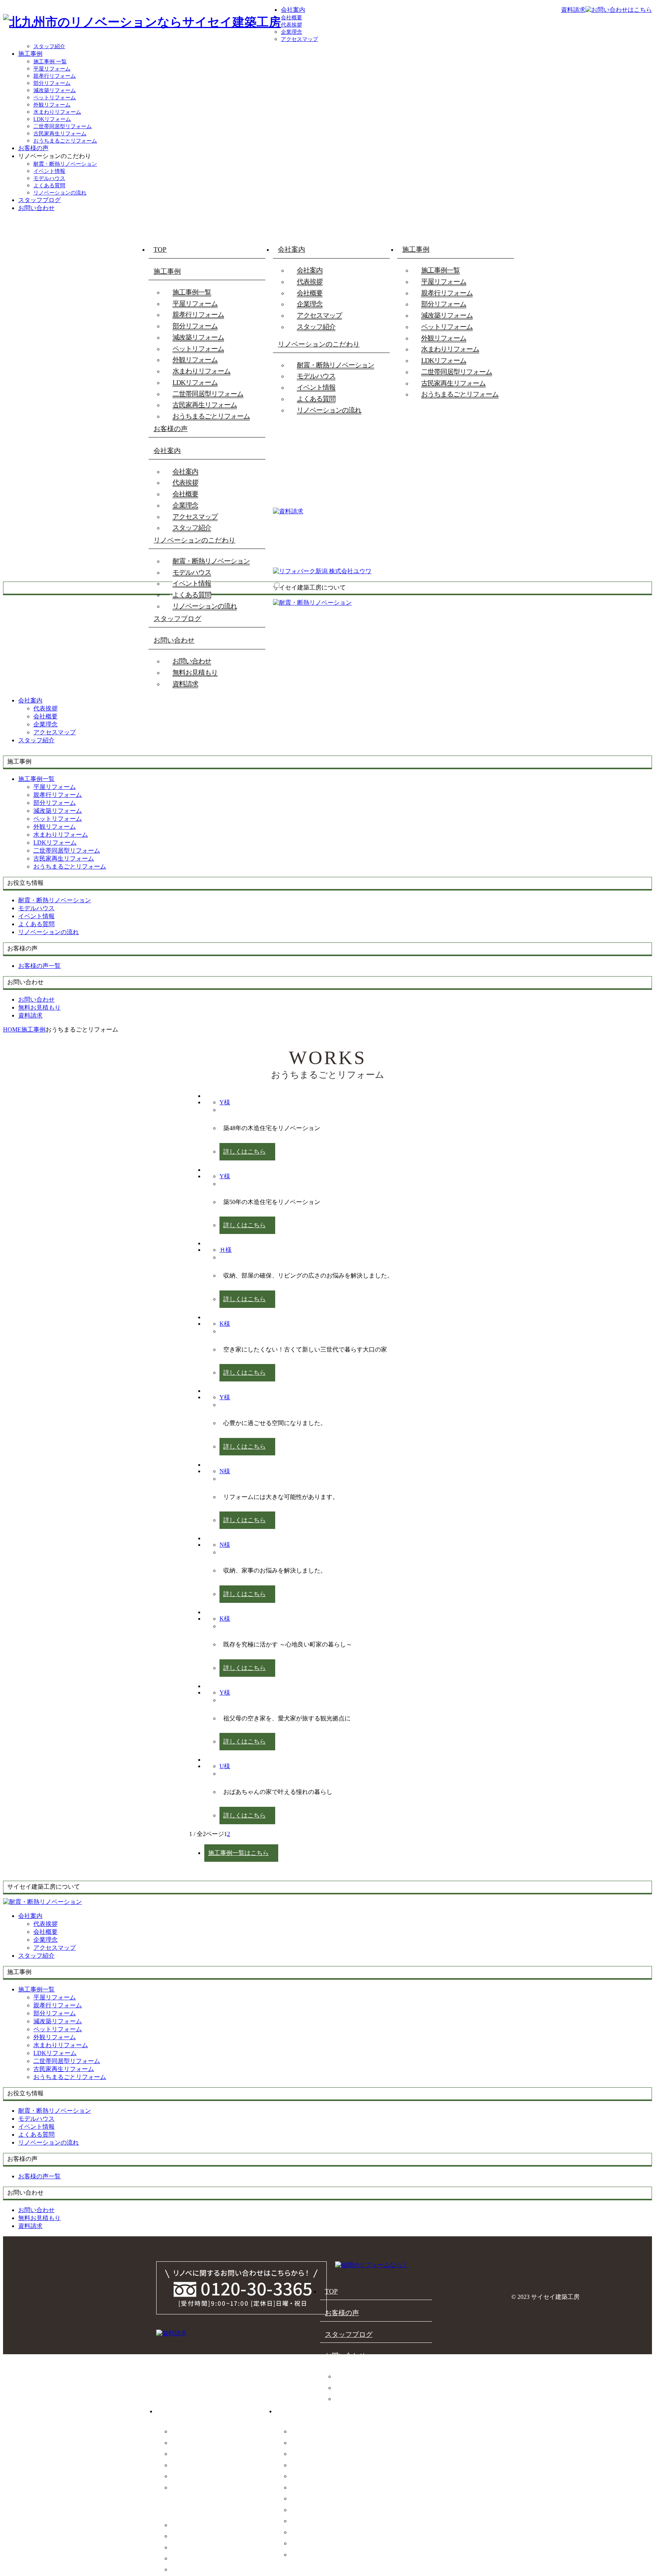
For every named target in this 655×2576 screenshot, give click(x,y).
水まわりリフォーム (57, 112)
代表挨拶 (291, 25)
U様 (225, 1766)
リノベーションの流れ (60, 193)
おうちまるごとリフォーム (65, 141)
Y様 (225, 1102)
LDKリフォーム (52, 119)
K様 (225, 1324)
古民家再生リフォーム (60, 134)
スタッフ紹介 (49, 46)
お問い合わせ (36, 208)
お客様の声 (33, 148)
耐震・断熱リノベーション (65, 164)
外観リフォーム (52, 105)
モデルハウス (49, 178)
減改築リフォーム (55, 90)
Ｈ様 (226, 1250)
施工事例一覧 (192, 292)
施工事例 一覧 (50, 62)
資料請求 (185, 684)
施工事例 (30, 54)
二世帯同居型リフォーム (63, 126)
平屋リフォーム (52, 69)
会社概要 (291, 18)
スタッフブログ (39, 200)
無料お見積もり (195, 673)
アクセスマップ (299, 39)
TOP (160, 249)
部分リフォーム (52, 83)
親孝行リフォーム (55, 76)
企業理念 (291, 32)
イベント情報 (49, 171)
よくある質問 (49, 186)
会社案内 (293, 10)
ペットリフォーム (55, 98)
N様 (225, 1471)
